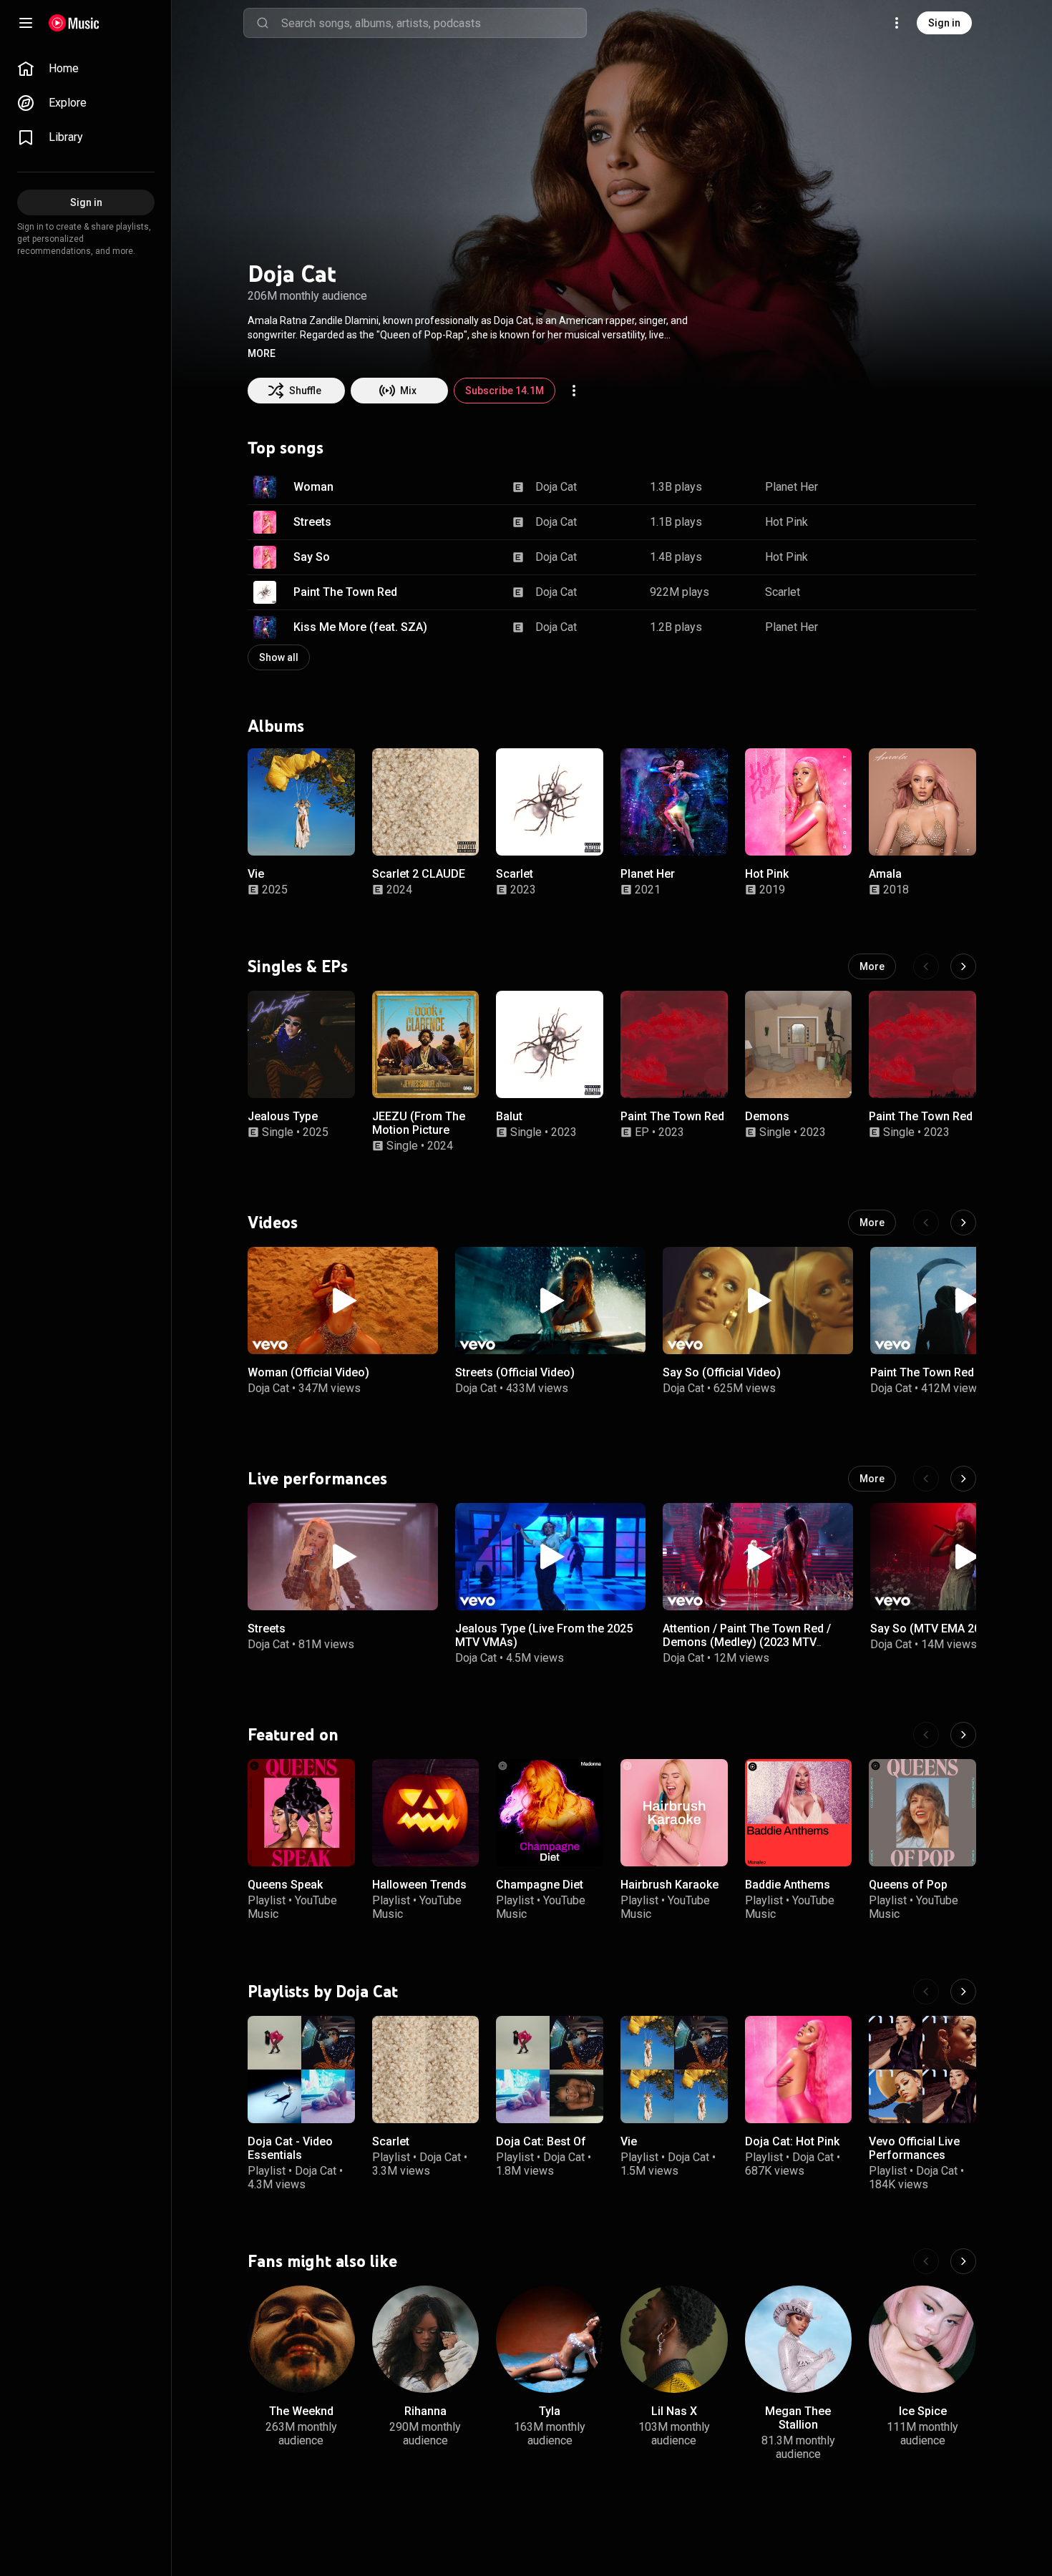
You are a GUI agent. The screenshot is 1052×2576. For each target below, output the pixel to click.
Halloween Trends (419, 1885)
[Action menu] (574, 391)
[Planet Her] (674, 802)
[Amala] (922, 802)
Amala (885, 873)
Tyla (550, 2411)
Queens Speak (285, 1885)
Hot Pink (786, 522)
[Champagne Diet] (550, 1813)
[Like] (893, 487)
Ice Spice (923, 2411)
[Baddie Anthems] (799, 1813)
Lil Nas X (674, 2411)
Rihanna (425, 2411)
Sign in (944, 23)
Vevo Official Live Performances (914, 2148)
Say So (312, 557)
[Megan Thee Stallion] (799, 2339)
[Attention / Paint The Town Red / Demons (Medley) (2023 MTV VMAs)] (758, 1557)
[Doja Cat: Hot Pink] (799, 2070)
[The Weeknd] (301, 2339)
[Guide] (26, 23)
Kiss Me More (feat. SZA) (360, 627)
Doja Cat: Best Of (541, 2141)
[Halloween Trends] (426, 1813)
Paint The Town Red (345, 592)
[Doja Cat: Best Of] (550, 2070)
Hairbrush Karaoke (669, 1885)
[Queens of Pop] (922, 1813)
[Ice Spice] (922, 2339)
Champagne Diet (540, 1885)
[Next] (963, 966)
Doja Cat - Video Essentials (290, 2148)
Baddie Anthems (788, 1885)
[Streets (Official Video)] (550, 1301)
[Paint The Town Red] (674, 1044)
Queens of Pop (908, 1885)
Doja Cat (556, 487)
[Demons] (799, 1044)
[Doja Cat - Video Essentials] (301, 2070)
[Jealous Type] (301, 1044)
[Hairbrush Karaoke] (674, 1813)
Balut (509, 1116)
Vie (256, 873)
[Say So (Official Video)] (758, 1301)
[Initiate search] (263, 23)
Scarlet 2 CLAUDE (419, 873)
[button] (262, 353)
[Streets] (343, 1557)
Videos (273, 1223)
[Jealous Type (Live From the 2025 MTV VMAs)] (550, 1557)
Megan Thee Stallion (798, 2418)
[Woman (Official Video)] (343, 1301)
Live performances (317, 1479)
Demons (767, 1116)
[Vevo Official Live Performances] (922, 2070)
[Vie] (301, 802)
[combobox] (434, 23)
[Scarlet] (550, 802)
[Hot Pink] (799, 802)
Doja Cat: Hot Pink (792, 2141)
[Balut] (550, 1044)
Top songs (286, 448)
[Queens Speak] (301, 1813)
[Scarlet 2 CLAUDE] (426, 802)
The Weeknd (301, 2411)
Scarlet (783, 592)
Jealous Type (283, 1116)
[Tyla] (550, 2339)
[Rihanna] (426, 2339)
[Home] (74, 23)
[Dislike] (920, 487)
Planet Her (792, 487)
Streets (312, 522)
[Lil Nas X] (674, 2339)
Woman (313, 487)
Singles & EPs (298, 966)
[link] (86, 69)
